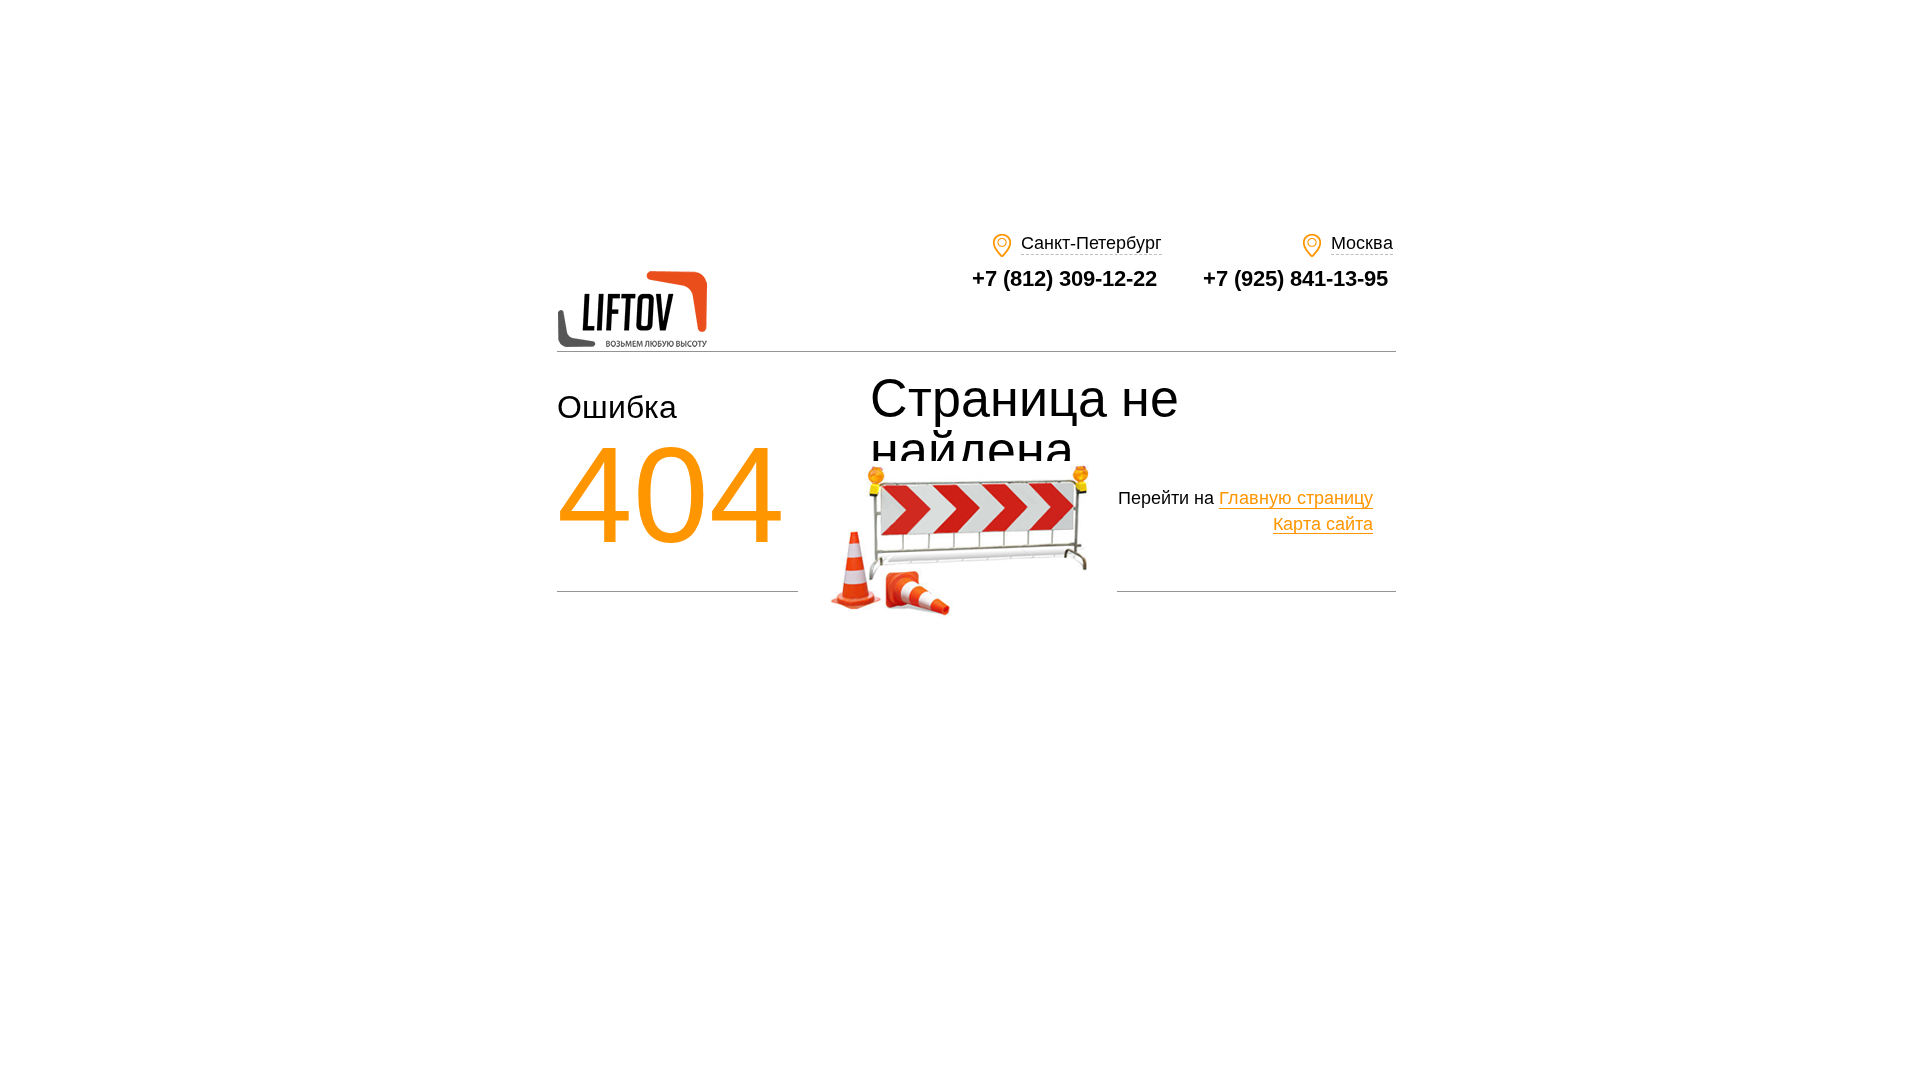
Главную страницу (1296, 498)
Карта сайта (1323, 524)
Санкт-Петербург (1091, 243)
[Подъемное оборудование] (632, 342)
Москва (1362, 243)
